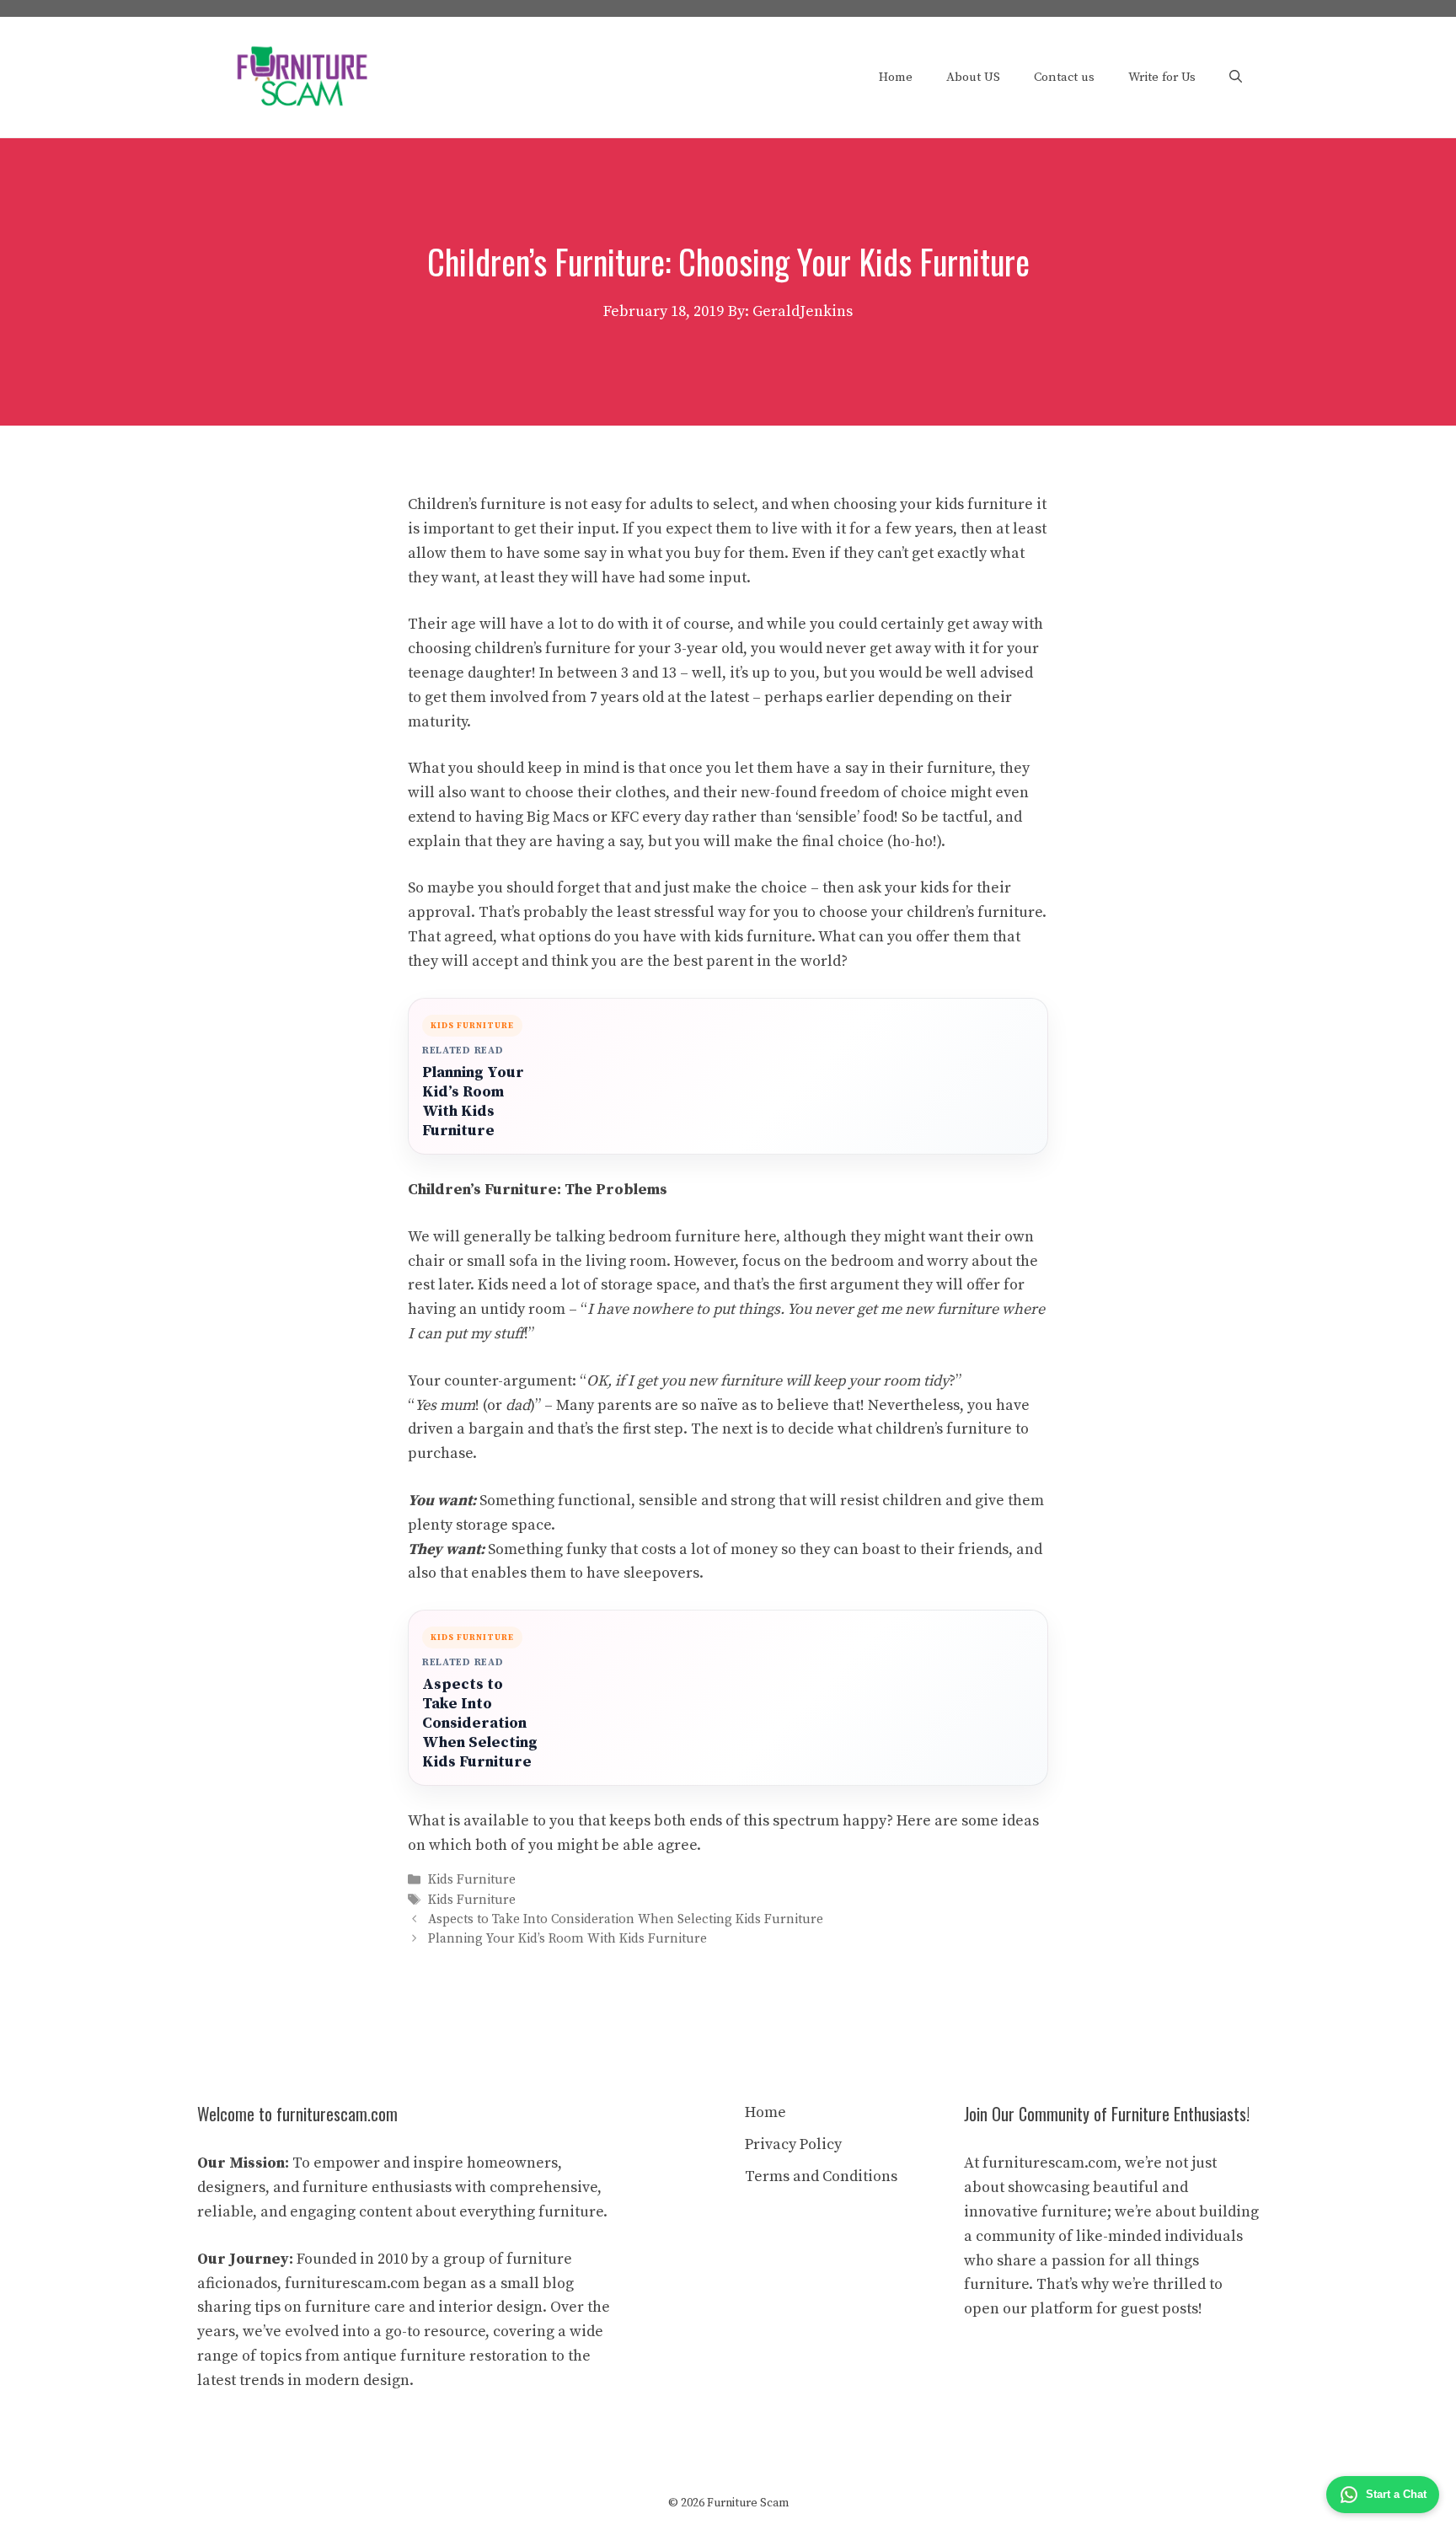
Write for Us (1162, 77)
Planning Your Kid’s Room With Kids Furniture (473, 1102)
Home (896, 77)
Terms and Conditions (821, 2176)
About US (973, 77)
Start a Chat (1396, 2494)
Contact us (1064, 77)
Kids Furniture (472, 1881)
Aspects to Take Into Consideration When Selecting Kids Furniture (480, 1723)
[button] (1236, 78)
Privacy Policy (793, 2144)
